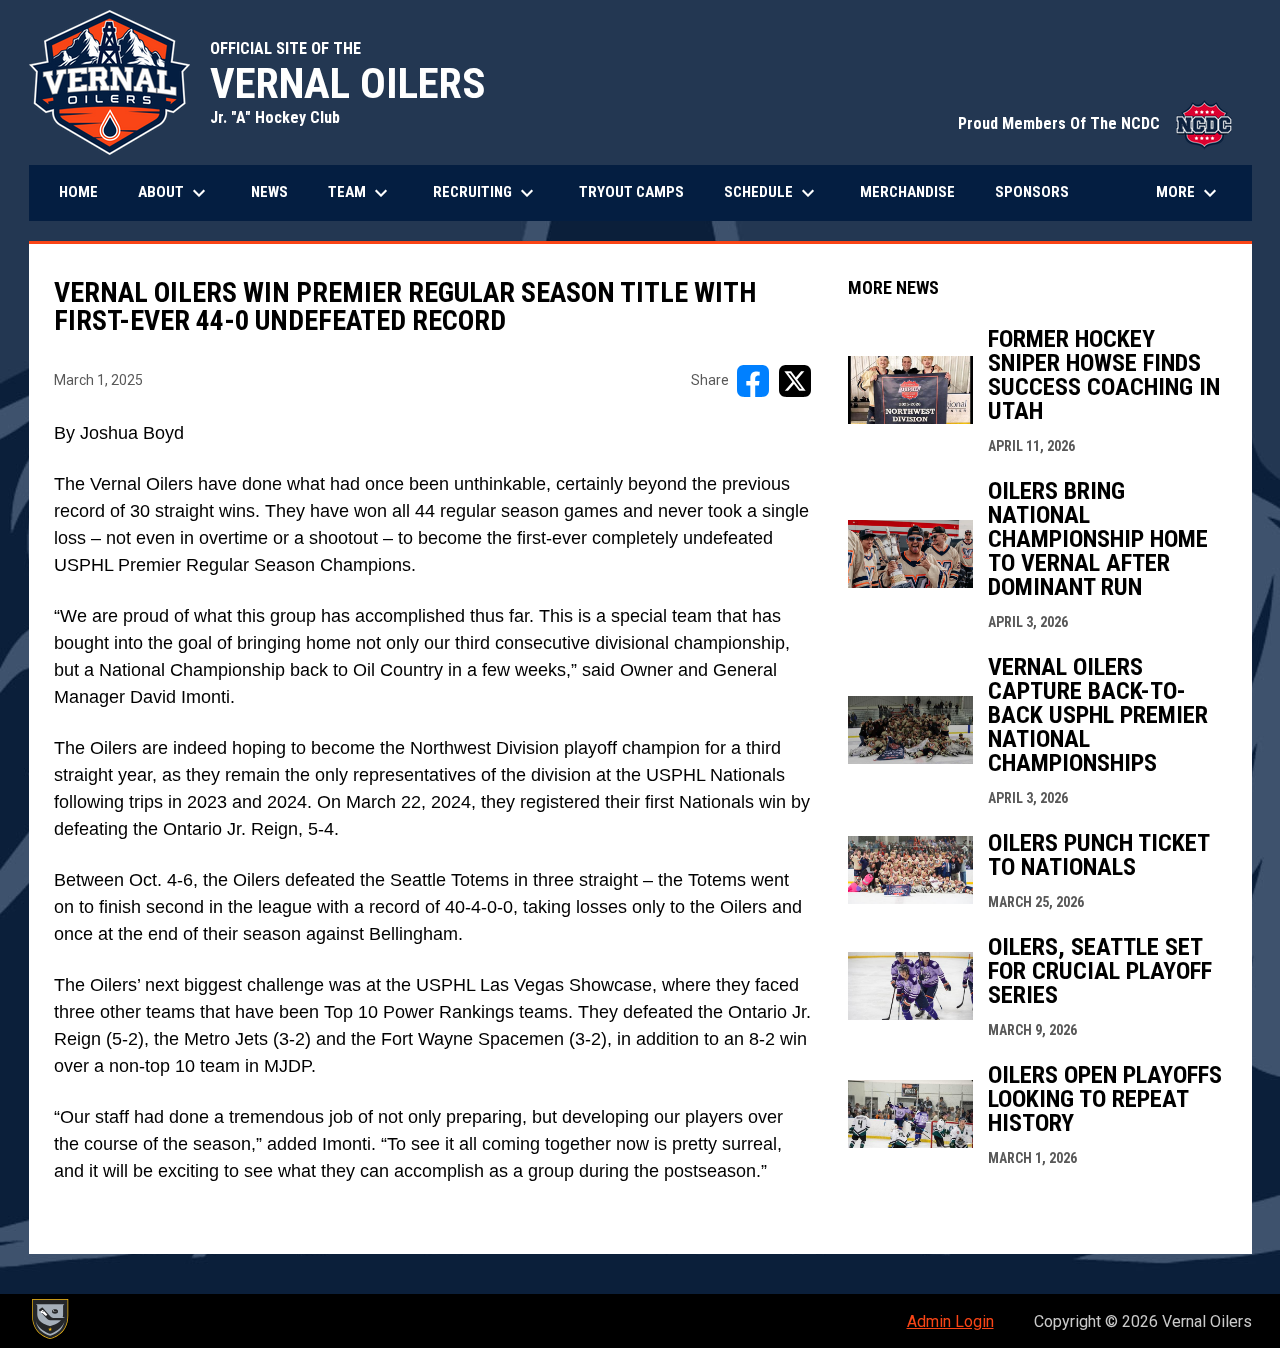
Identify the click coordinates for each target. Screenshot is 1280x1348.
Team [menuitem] (360, 193)
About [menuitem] (174, 193)
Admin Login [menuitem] (950, 1321)
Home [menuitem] (78, 192)
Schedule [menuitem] (772, 193)
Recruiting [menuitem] (486, 193)
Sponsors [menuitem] (1032, 192)
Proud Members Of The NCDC (1095, 123)
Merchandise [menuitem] (915, 191)
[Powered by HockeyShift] (49, 1319)
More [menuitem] (1189, 193)
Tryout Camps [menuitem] (631, 192)
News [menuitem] (269, 192)
